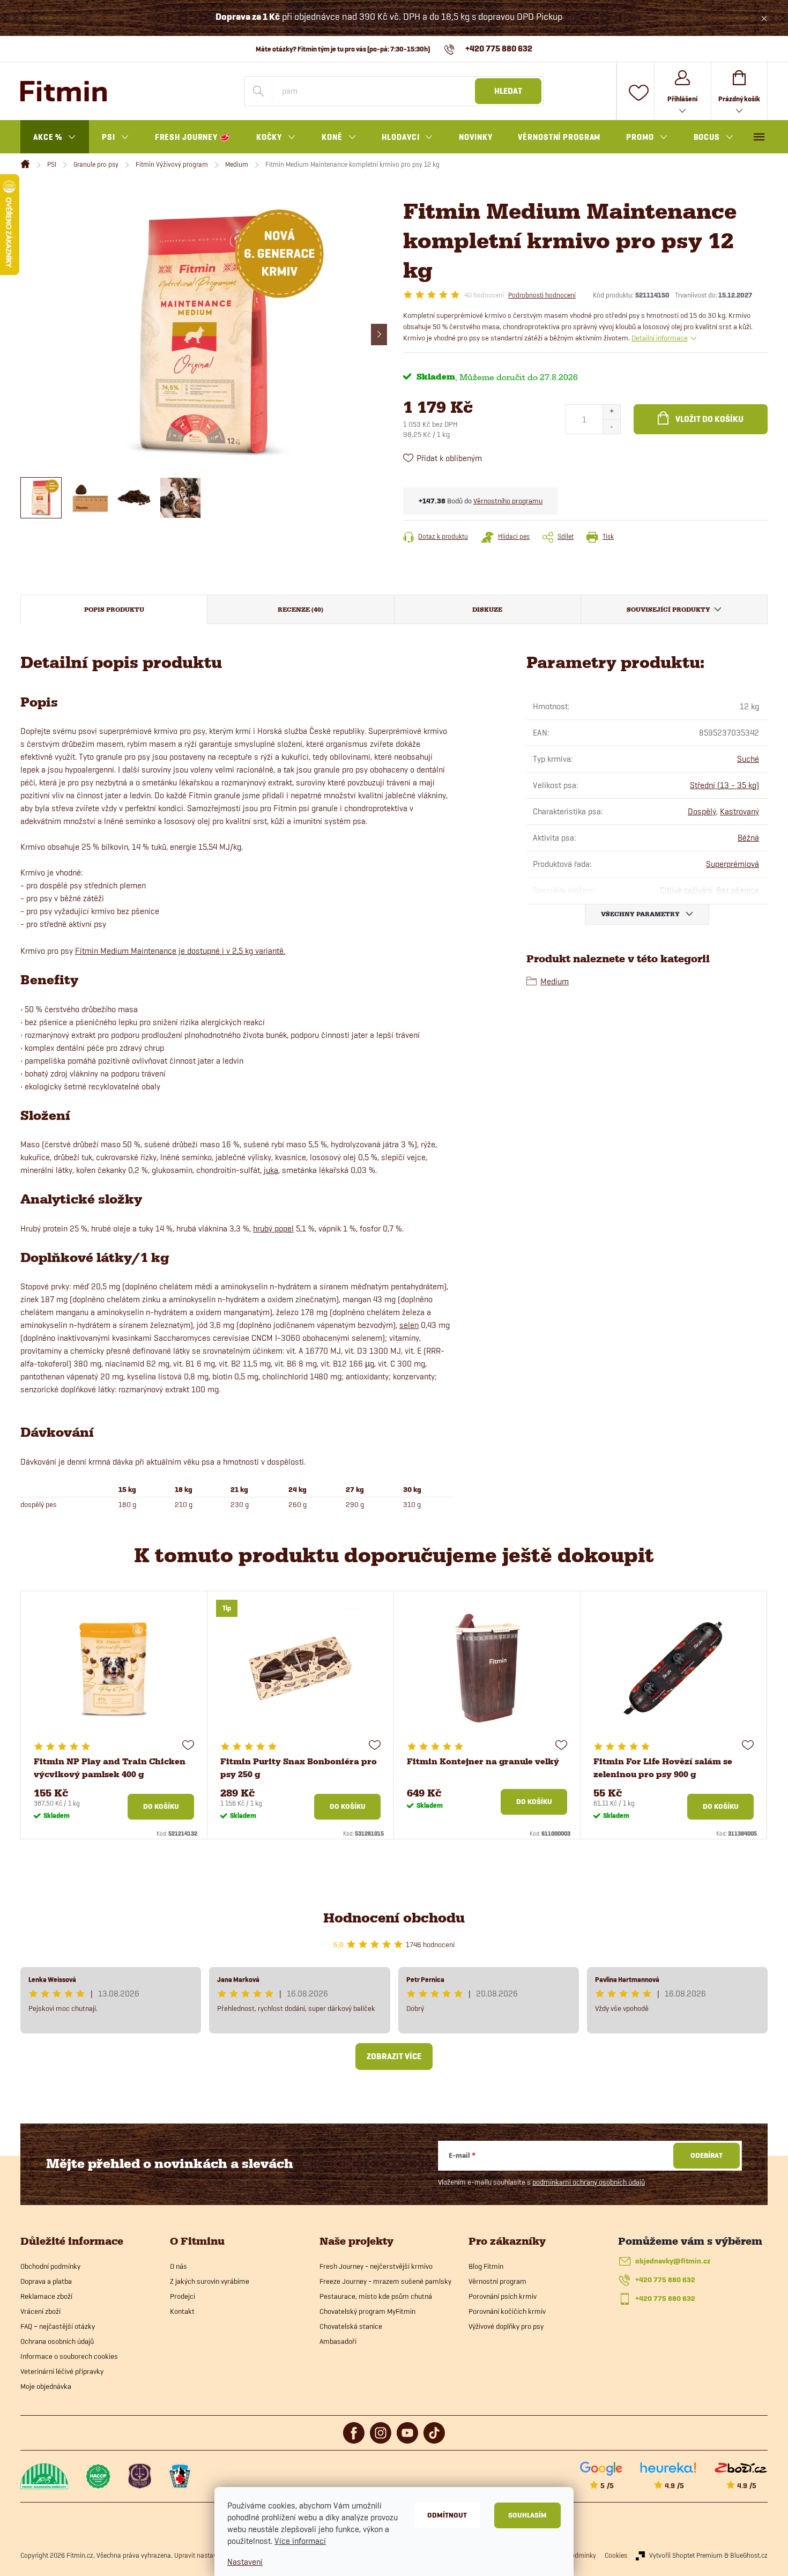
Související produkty (668, 610)
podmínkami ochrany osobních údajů (589, 2182)
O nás (179, 2266)
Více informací (300, 2541)
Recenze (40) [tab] (300, 610)
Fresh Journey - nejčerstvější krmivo (376, 2266)
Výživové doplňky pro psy (506, 2326)
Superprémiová (733, 864)
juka (271, 1170)
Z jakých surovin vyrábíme (210, 2281)
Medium (555, 981)
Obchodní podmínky (50, 2266)
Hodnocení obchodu (394, 1918)
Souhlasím (527, 2515)
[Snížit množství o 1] (611, 426)
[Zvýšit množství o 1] (611, 412)
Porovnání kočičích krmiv (507, 2311)
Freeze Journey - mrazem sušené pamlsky (385, 2281)
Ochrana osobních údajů (57, 2341)
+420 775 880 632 (665, 2280)
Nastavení (245, 2562)
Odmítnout (447, 2515)
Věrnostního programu (508, 501)
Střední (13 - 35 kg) (724, 785)
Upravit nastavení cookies (211, 2555)
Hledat (508, 91)
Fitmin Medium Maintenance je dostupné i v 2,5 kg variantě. (180, 951)
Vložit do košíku (709, 419)
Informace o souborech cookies (69, 2356)
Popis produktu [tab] (114, 610)
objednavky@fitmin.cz (673, 2261)
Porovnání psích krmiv (503, 2296)
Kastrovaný (739, 811)
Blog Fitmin (486, 2266)
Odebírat (707, 2155)
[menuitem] (55, 137)
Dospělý (702, 811)
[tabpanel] (114, 1715)
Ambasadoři (338, 2341)
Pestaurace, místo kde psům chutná (376, 2296)
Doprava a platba (46, 2281)
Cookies (616, 2555)
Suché (748, 759)
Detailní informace (660, 338)
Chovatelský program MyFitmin (367, 2311)
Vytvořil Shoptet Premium (686, 2555)
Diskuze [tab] (487, 610)
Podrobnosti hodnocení (542, 295)
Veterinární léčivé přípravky (62, 2371)
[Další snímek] (379, 335)
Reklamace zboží (46, 2296)
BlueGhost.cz (749, 2555)
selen (409, 1325)
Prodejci (183, 2296)
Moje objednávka (46, 2386)
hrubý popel (273, 1228)
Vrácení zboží (40, 2311)
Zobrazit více (394, 2057)
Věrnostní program (497, 2281)
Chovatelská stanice (351, 2326)
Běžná (748, 838)
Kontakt (182, 2311)
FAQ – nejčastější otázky (58, 2326)
